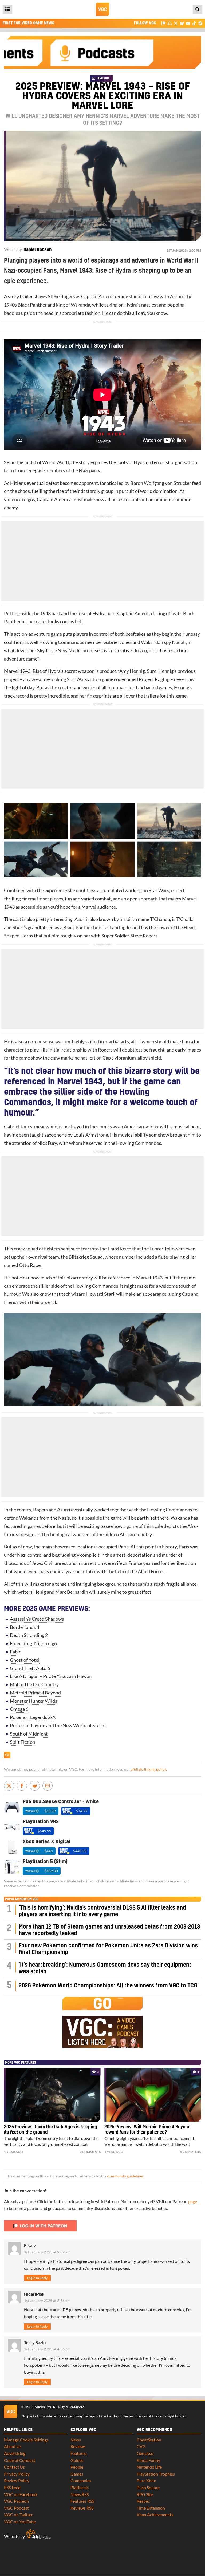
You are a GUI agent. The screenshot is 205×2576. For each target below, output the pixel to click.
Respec (143, 2501)
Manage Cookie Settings (26, 2440)
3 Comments (90, 2152)
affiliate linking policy (148, 1769)
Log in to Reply (37, 2278)
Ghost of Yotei (25, 1660)
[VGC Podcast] (170, 23)
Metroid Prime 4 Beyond (35, 1693)
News (76, 2440)
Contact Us (14, 2467)
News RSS (80, 2494)
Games (77, 2474)
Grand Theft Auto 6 (30, 1668)
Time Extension (151, 2508)
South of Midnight (29, 1734)
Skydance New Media (59, 651)
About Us (13, 2446)
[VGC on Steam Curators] (200, 23)
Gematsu (145, 2453)
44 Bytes (38, 2534)
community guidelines (125, 2176)
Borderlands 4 (25, 1627)
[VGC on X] (176, 23)
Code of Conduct (20, 2460)
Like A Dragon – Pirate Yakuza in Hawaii (51, 1676)
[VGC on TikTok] (194, 23)
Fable (16, 1652)
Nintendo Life (149, 2467)
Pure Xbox (146, 2480)
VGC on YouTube (20, 2521)
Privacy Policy (17, 2474)
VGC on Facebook (21, 2494)
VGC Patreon (16, 2501)
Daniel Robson (38, 250)
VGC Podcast (16, 2508)
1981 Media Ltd (38, 2407)
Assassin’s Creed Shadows (37, 1619)
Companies (81, 2480)
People (77, 2467)
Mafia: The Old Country (34, 1685)
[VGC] (102, 9)
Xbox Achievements (155, 2515)
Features (78, 2453)
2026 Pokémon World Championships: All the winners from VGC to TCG (108, 1986)
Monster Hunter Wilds (33, 1701)
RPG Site (145, 2494)
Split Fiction (23, 1742)
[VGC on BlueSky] (182, 23)
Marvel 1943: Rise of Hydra (32, 671)
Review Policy (17, 2480)
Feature (103, 78)
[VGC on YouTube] (188, 23)
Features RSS (82, 2501)
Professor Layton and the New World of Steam (58, 1726)
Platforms (80, 2487)
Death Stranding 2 (29, 1635)
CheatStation (149, 2440)
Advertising (15, 2453)
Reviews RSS (82, 2508)
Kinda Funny (148, 2460)
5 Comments (191, 2152)
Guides (77, 2460)
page (193, 2201)
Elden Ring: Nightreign (33, 1643)
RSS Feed (12, 2487)
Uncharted (147, 688)
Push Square (148, 2487)
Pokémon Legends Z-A (33, 1717)
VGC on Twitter (18, 2515)
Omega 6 (19, 1709)
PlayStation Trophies (156, 2474)
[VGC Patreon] (163, 23)
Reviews (78, 2446)
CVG (141, 2446)
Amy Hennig (132, 671)
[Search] (198, 9)
